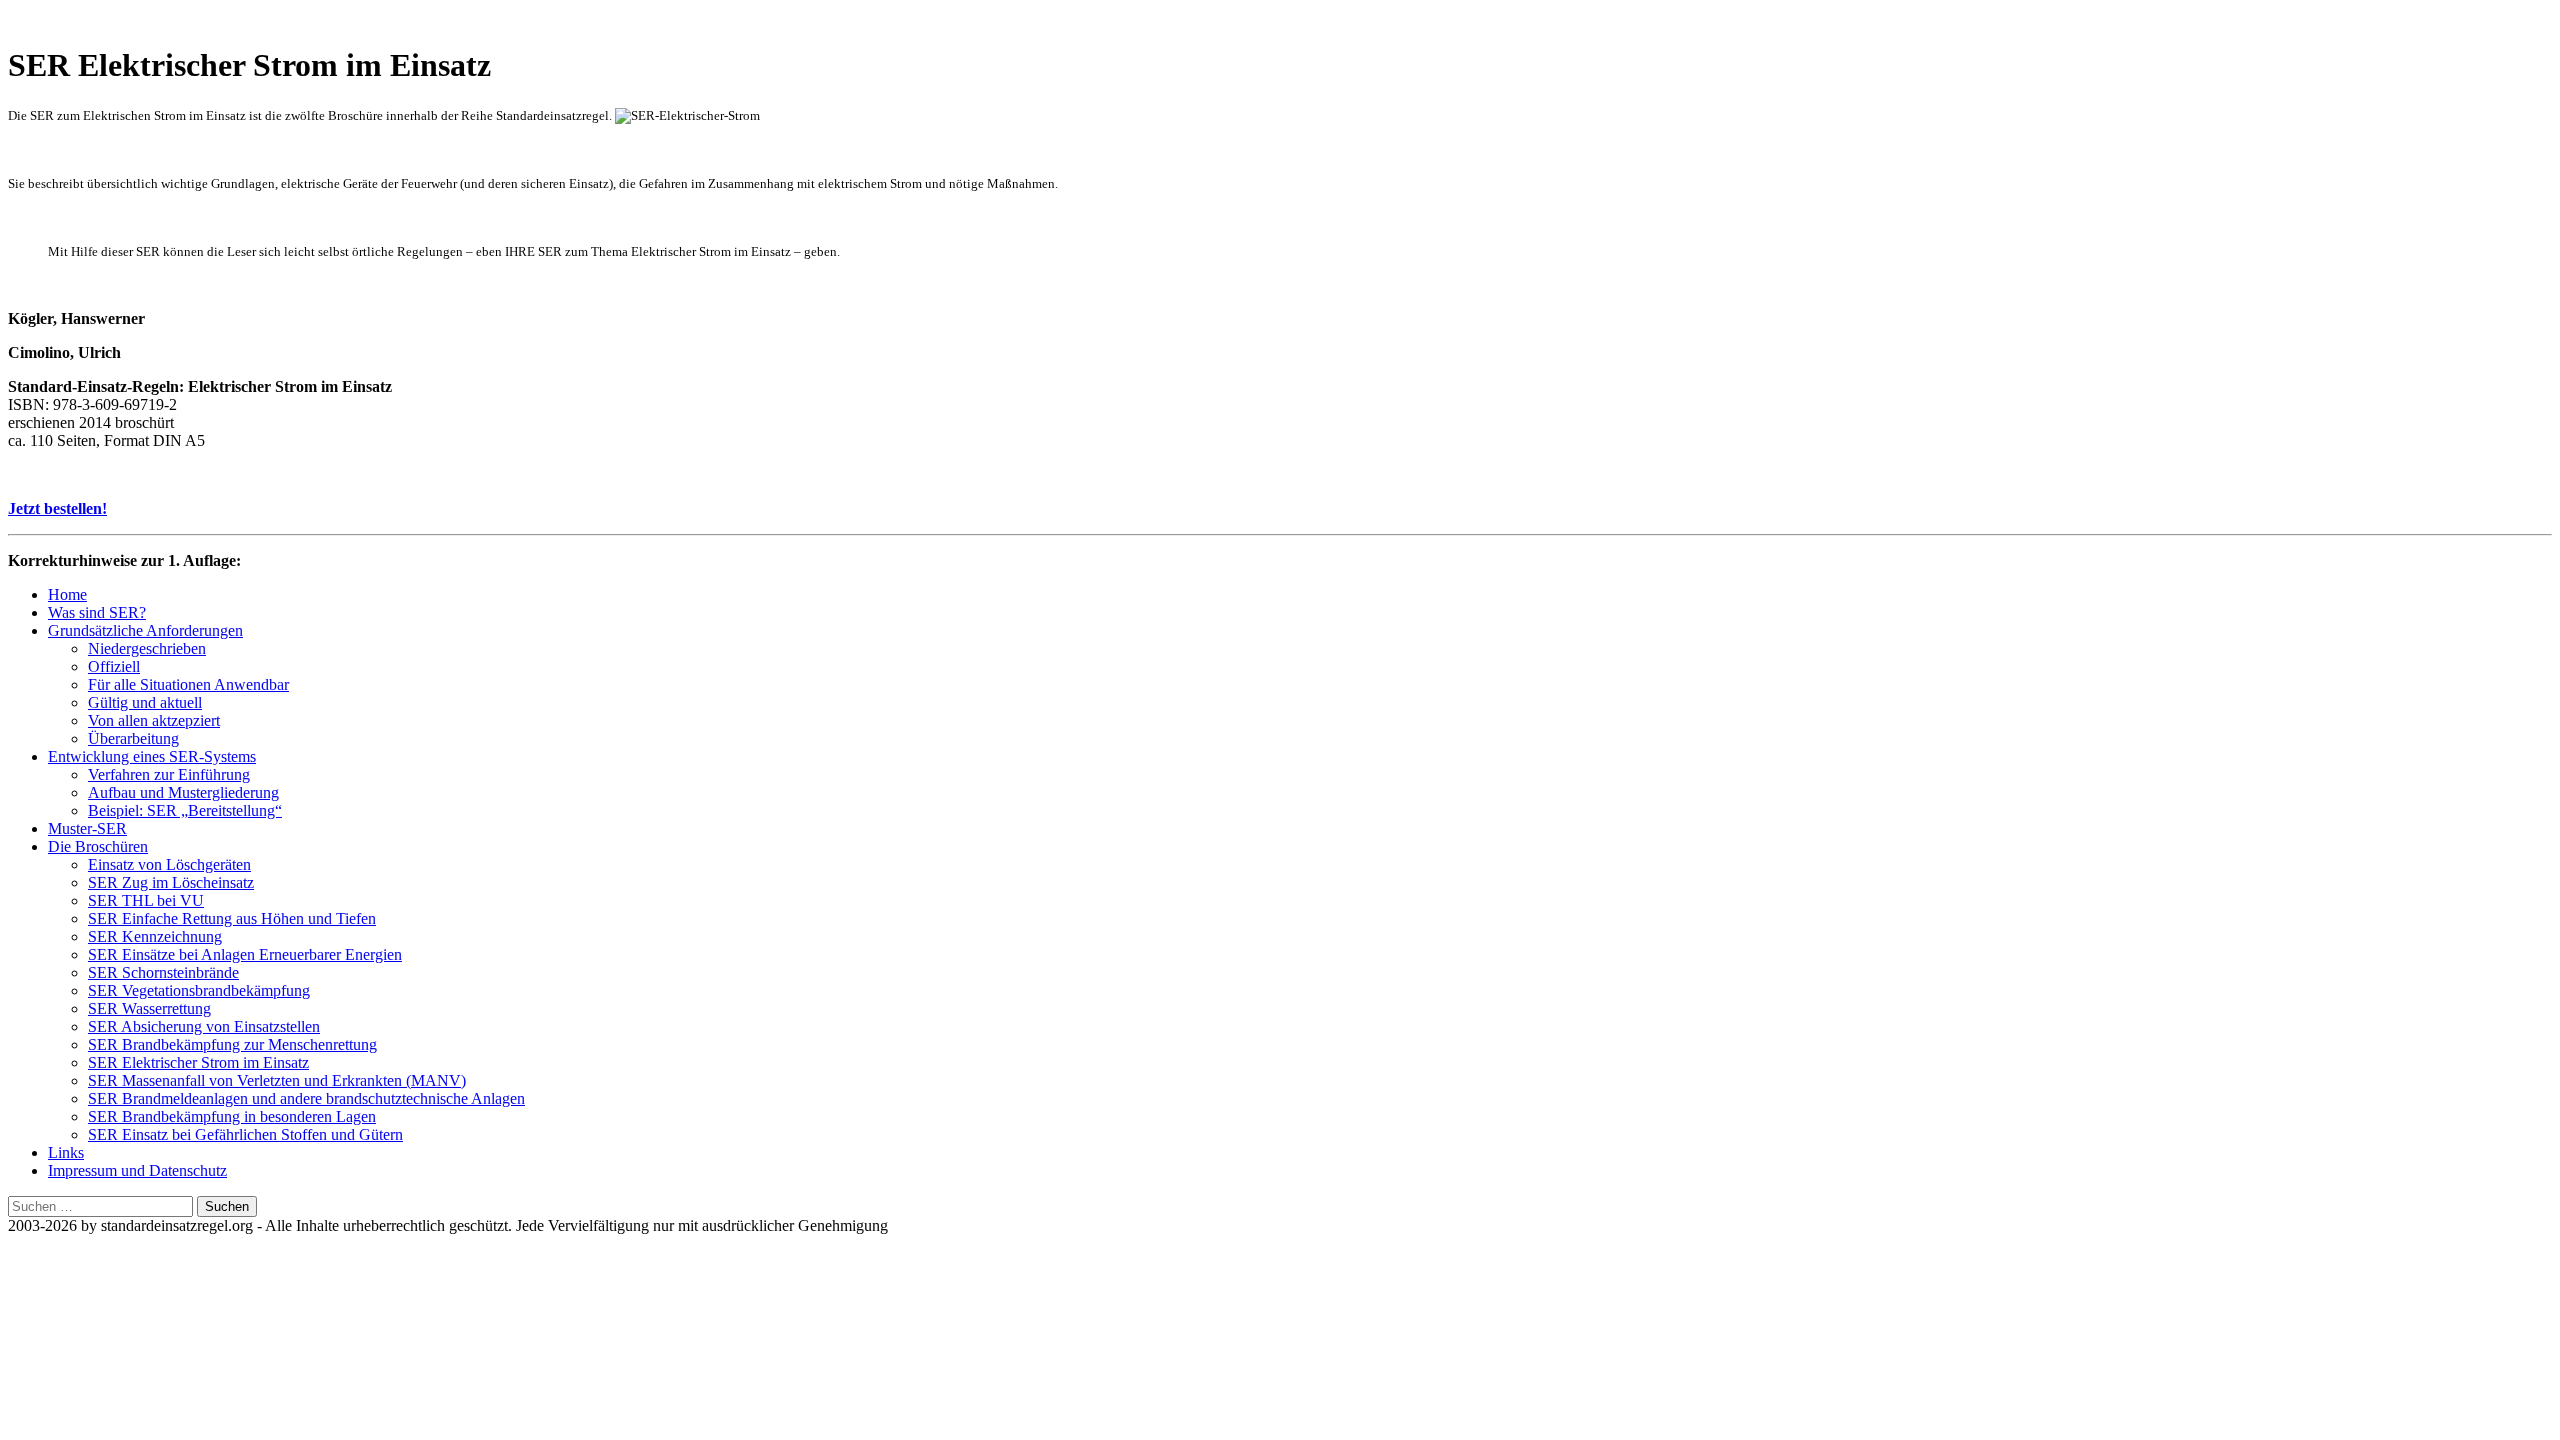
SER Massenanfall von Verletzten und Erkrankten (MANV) (277, 1080)
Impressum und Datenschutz (137, 1170)
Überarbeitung (133, 738)
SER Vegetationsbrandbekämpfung (199, 990)
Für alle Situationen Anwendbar (188, 684)
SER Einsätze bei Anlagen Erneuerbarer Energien (245, 954)
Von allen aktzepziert (154, 720)
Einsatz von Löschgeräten (169, 864)
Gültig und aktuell (145, 702)
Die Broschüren (98, 846)
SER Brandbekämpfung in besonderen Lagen (232, 1116)
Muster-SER (87, 828)
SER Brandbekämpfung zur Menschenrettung (232, 1044)
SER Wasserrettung (149, 1008)
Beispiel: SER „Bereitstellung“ (185, 810)
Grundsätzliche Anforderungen (145, 630)
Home (67, 594)
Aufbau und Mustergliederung (183, 792)
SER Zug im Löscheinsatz (171, 882)
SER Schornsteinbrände (163, 972)
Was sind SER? (97, 612)
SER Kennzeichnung (155, 936)
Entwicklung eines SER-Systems (152, 756)
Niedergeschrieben (147, 648)
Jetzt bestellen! (57, 508)
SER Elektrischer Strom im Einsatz (198, 1062)
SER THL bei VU (146, 900)
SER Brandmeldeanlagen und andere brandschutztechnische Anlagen (306, 1098)
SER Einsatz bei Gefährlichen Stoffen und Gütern (245, 1134)
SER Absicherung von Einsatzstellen (204, 1026)
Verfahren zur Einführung (169, 774)
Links (66, 1152)
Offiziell (114, 666)
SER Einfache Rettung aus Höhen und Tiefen (232, 918)
